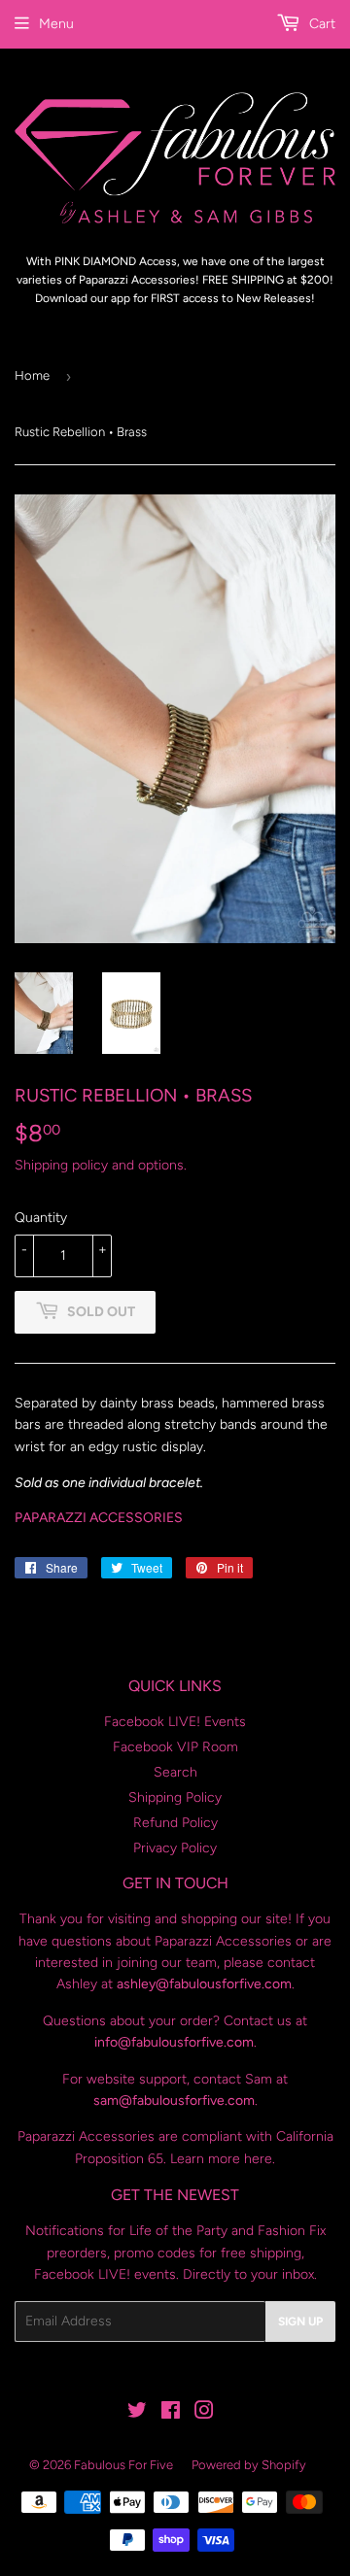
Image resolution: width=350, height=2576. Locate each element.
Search (175, 1772)
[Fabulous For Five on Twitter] (137, 2413)
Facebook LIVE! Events (175, 1722)
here (258, 2159)
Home (32, 375)
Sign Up (300, 2322)
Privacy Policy (175, 1848)
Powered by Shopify (249, 2465)
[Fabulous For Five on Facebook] (171, 2413)
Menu (56, 24)
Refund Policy (175, 1823)
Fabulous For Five (123, 2465)
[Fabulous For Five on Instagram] (204, 2413)
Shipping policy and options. (101, 1165)
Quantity (41, 1218)
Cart (320, 24)
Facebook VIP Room (175, 1747)
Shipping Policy (175, 1797)
